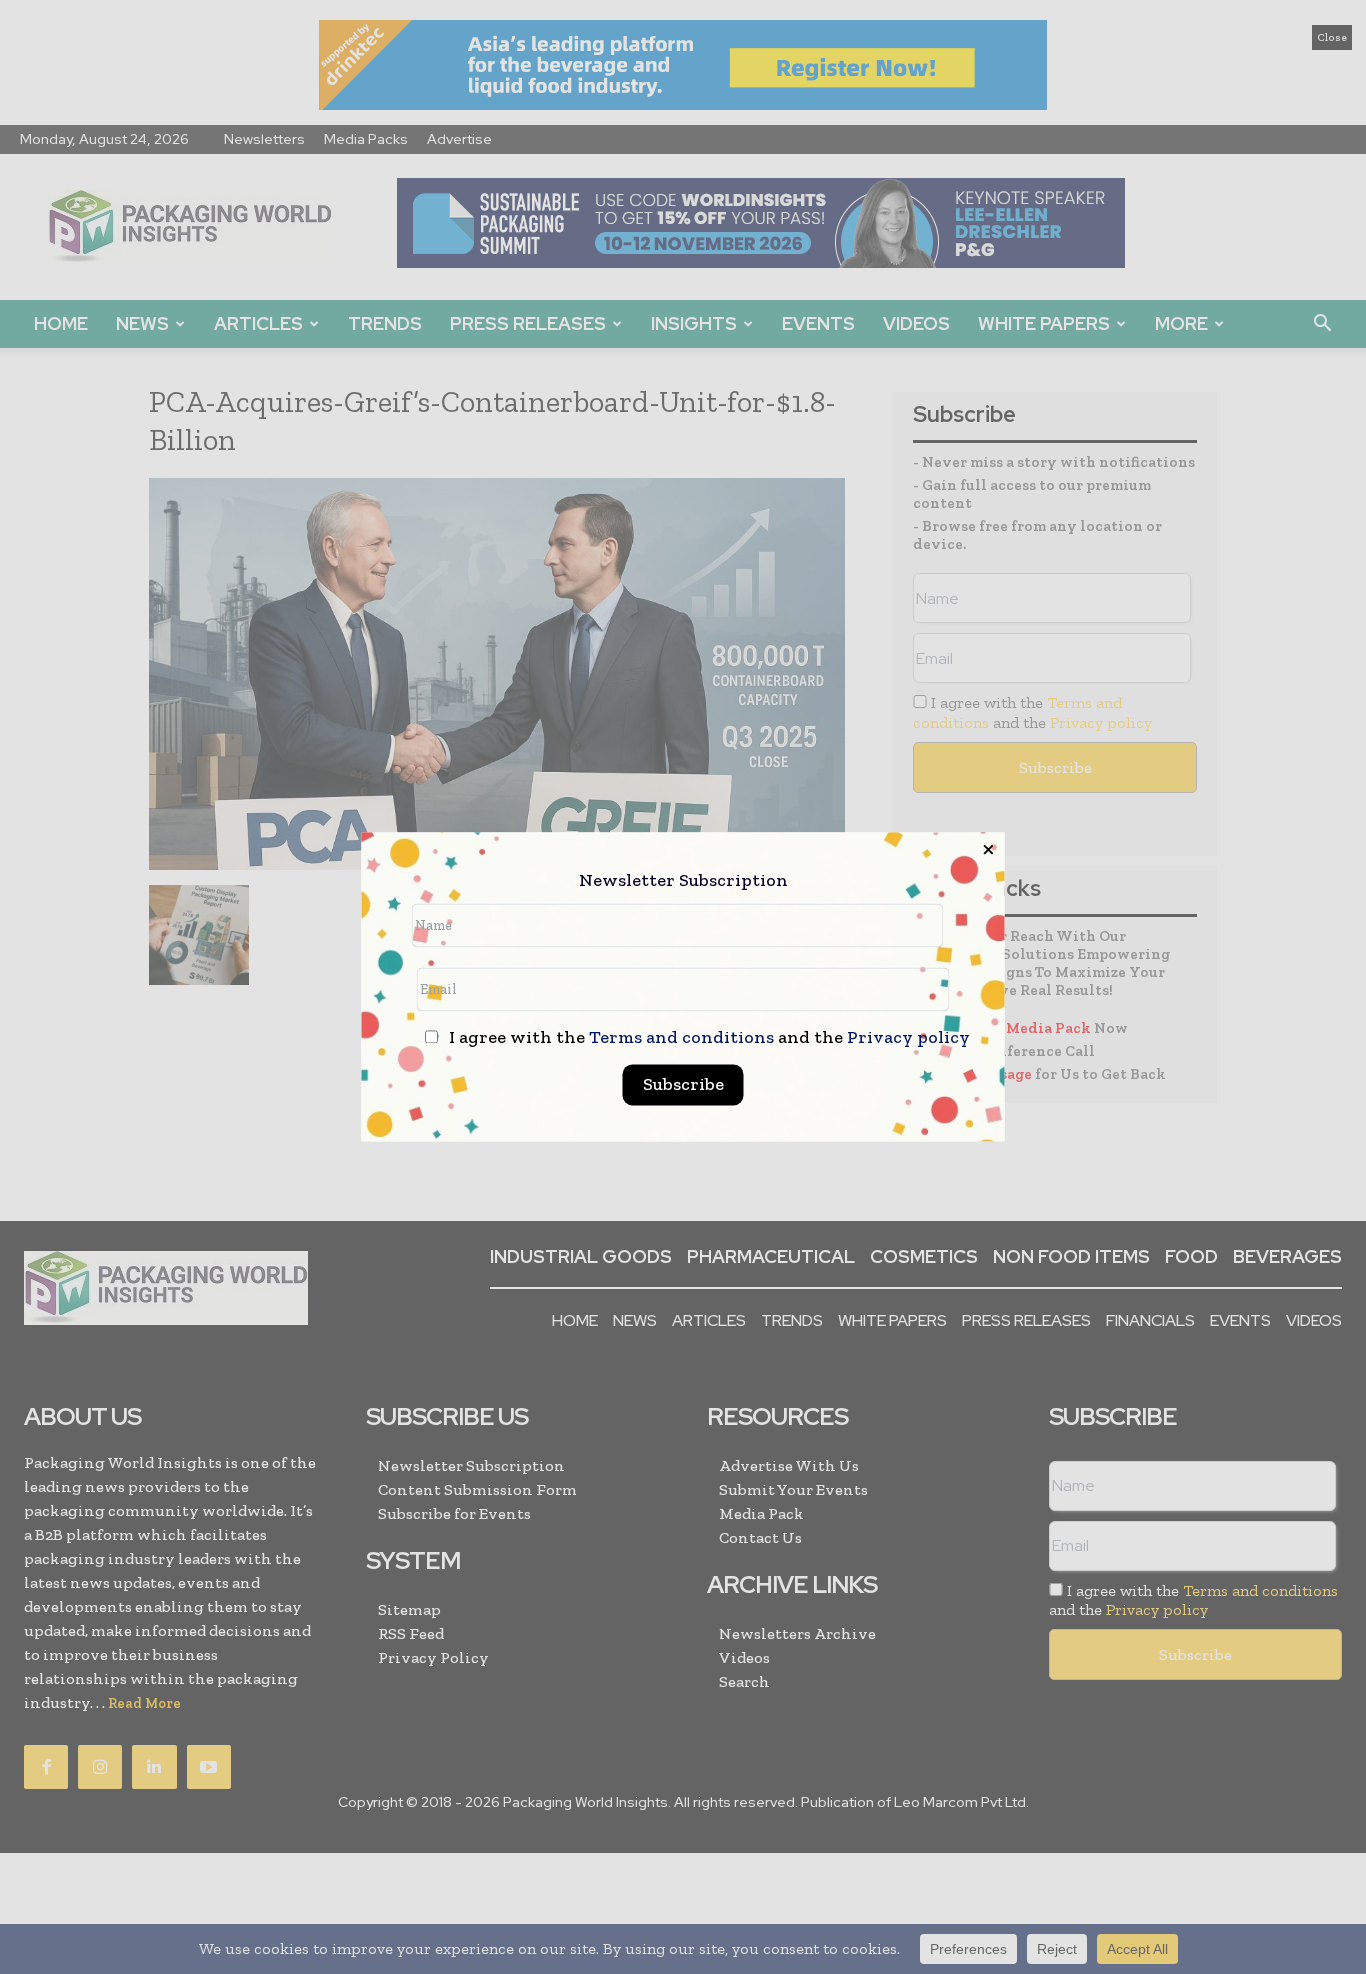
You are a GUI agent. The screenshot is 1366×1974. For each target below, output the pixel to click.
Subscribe (683, 1085)
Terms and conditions (681, 1038)
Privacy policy (908, 1038)
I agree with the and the (707, 1038)
